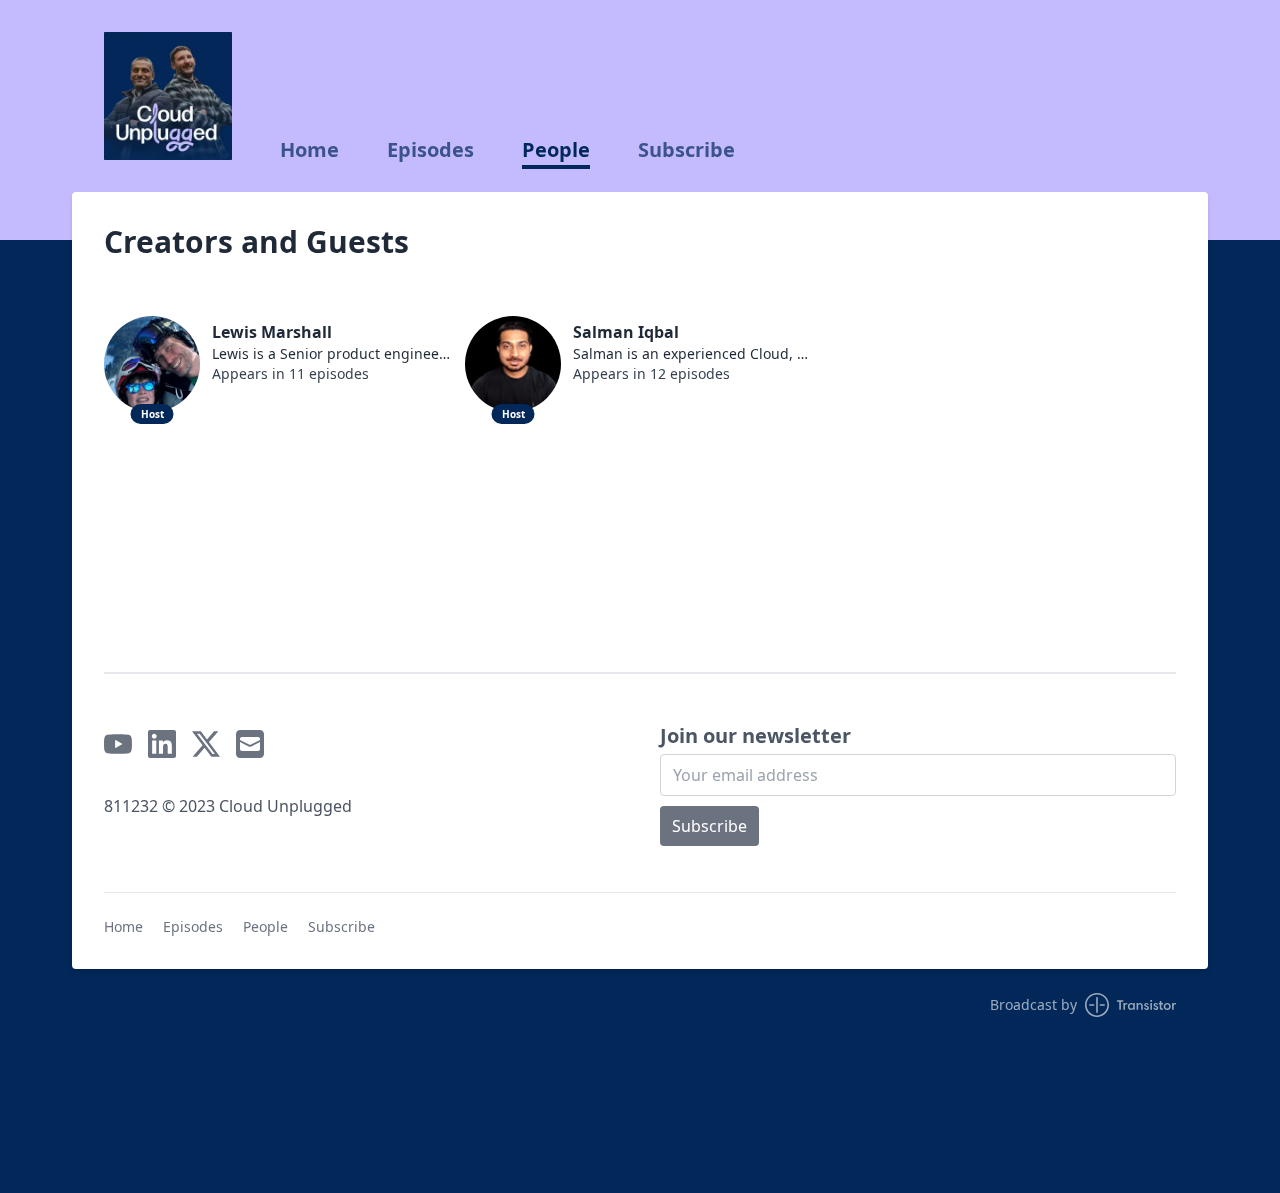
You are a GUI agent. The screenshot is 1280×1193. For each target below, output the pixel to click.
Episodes (430, 150)
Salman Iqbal (626, 332)
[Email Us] (250, 744)
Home (309, 150)
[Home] (168, 96)
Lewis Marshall (272, 332)
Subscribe (686, 150)
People (556, 150)
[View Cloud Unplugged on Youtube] (118, 744)
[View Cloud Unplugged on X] (206, 744)
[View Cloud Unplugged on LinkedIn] (162, 744)
